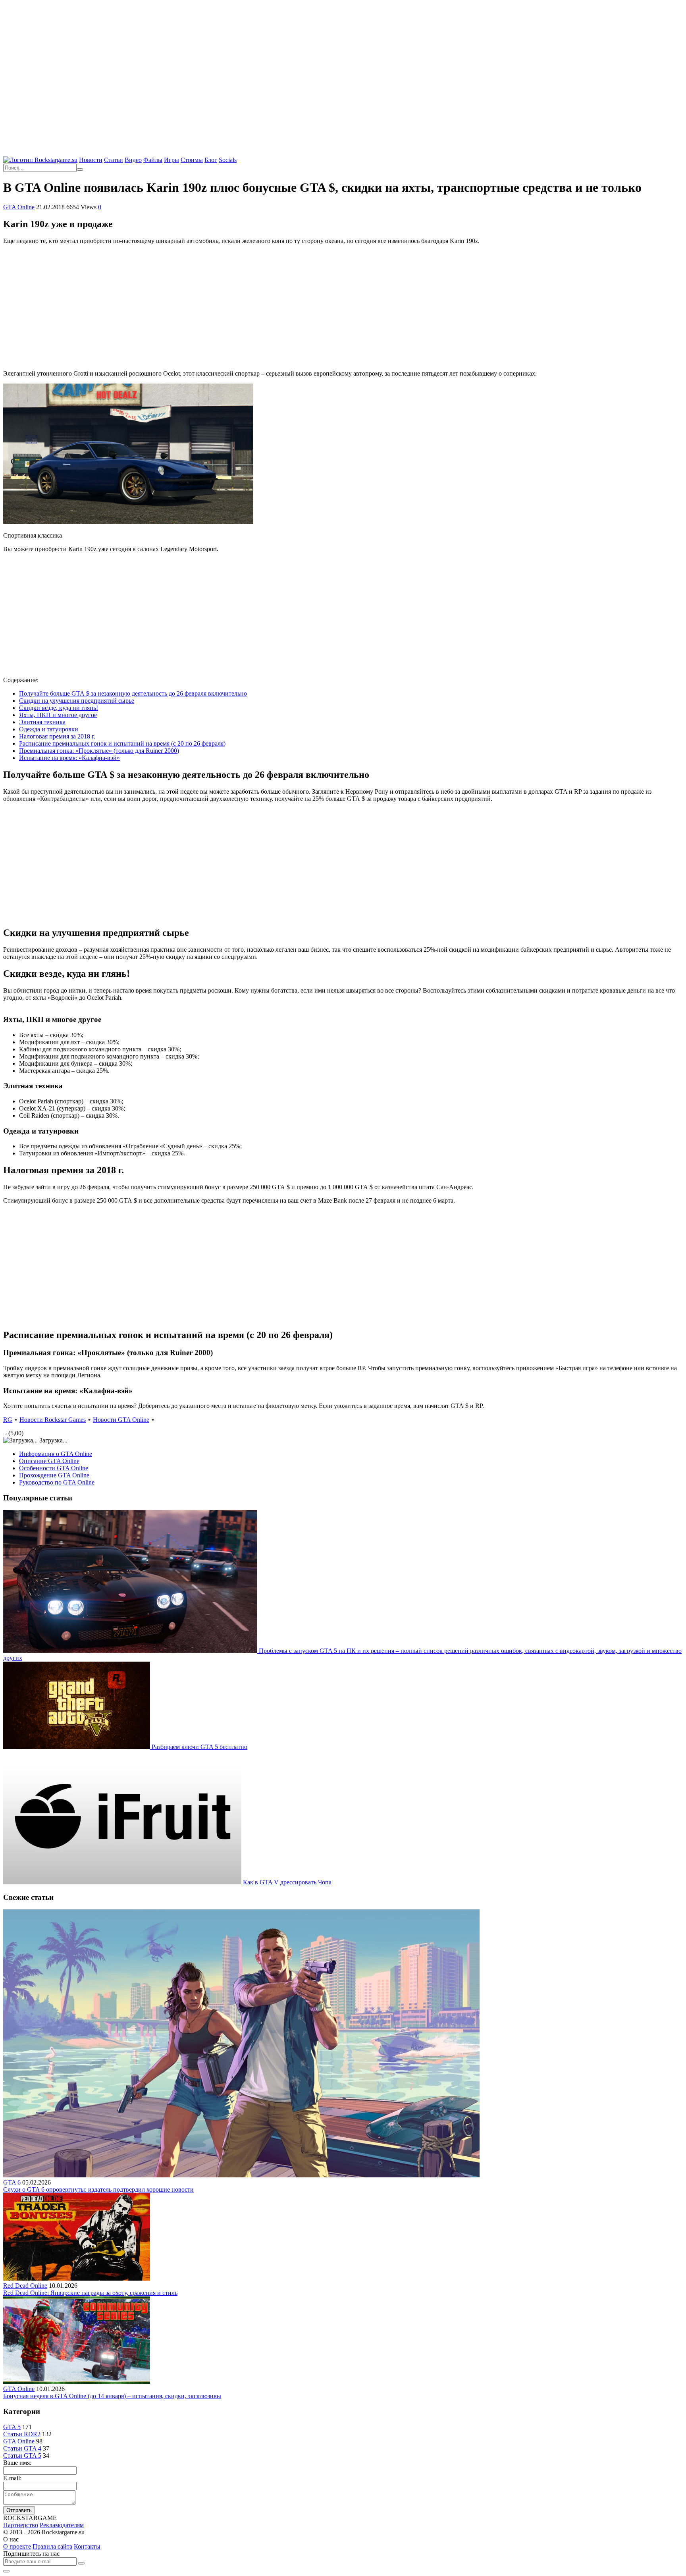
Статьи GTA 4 (22, 2448)
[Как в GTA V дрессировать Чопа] (123, 1882)
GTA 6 (12, 2182)
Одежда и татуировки (49, 729)
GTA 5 (12, 2427)
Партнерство (21, 2525)
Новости (91, 160)
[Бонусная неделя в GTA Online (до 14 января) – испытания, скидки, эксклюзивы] (77, 2382)
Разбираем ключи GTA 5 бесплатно (199, 1747)
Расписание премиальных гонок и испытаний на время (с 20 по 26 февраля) (122, 743)
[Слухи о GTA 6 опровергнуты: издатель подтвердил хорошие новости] (241, 2175)
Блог (211, 160)
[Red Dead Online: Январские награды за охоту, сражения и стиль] (77, 2278)
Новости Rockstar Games (53, 1420)
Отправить (19, 2510)
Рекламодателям (62, 2525)
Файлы (153, 160)
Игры (171, 160)
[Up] (6, 2571)
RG (8, 1420)
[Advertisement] (343, 60)
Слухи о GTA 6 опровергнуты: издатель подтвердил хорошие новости (98, 2189)
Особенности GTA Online (54, 1468)
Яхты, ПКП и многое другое (58, 715)
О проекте (17, 2546)
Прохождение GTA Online (54, 1475)
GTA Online (19, 207)
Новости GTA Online (121, 1420)
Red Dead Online (25, 2286)
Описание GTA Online (49, 1461)
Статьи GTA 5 (22, 2455)
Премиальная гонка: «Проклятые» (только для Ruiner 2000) (99, 751)
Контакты (87, 2546)
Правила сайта (52, 2546)
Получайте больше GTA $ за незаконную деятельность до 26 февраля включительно (133, 693)
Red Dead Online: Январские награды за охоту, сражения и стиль (90, 2293)
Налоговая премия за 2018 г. (57, 736)
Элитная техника (42, 722)
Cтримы (192, 160)
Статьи (114, 160)
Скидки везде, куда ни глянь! (59, 708)
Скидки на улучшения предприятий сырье (77, 701)
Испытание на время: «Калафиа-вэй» (69, 758)
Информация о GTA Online (56, 1454)
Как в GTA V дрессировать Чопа (287, 1882)
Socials (228, 160)
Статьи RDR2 (22, 2434)
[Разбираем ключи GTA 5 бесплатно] (77, 1747)
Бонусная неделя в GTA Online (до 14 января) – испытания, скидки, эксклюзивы (112, 2396)
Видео (133, 160)
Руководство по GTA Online (57, 1482)
